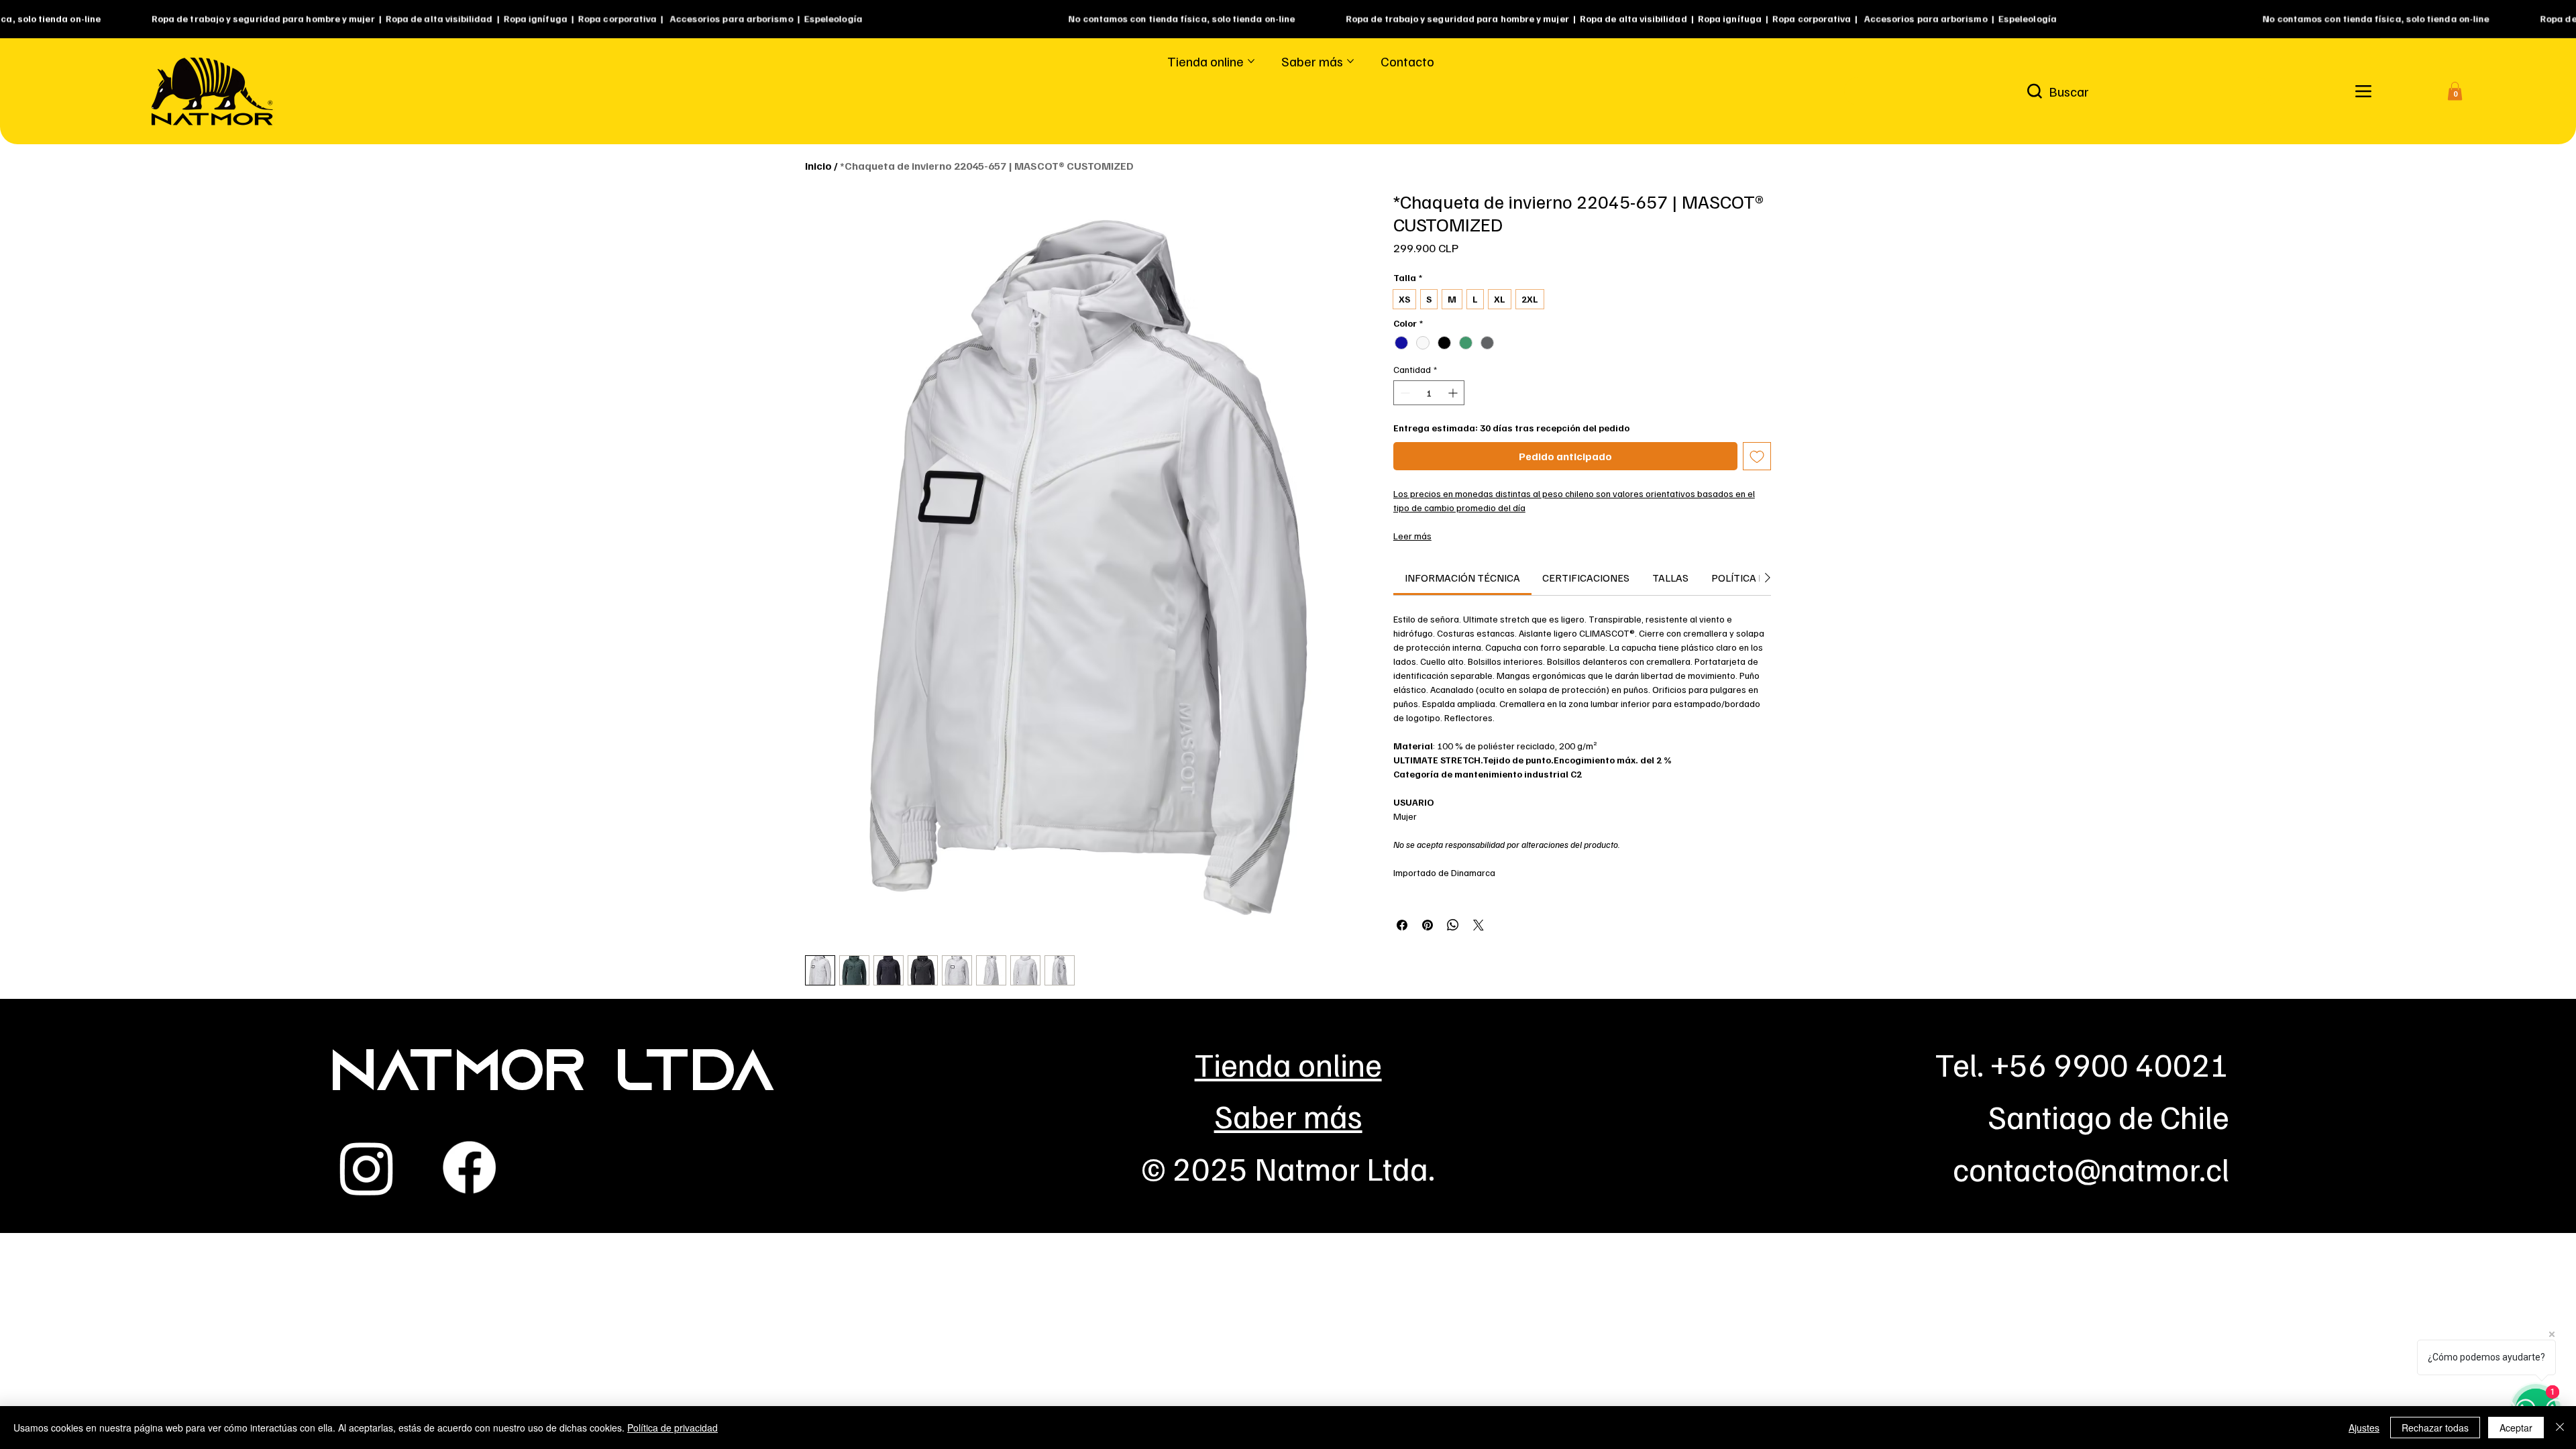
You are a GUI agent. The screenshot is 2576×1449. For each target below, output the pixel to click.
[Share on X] (1479, 925)
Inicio (818, 166)
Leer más (1412, 536)
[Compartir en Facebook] (1402, 925)
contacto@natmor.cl (2091, 1168)
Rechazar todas (2435, 1428)
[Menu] (2363, 92)
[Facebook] (469, 1168)
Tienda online (1288, 1064)
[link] (1462, 578)
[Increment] (1454, 393)
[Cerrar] (2560, 1428)
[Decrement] (1404, 393)
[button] (2455, 91)
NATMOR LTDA (552, 1076)
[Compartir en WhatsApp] (1453, 925)
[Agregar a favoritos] (1757, 456)
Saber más (1288, 1115)
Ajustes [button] (2364, 1428)
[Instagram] (367, 1168)
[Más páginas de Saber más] (1350, 61)
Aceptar (2516, 1428)
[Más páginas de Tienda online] (1251, 61)
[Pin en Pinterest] (1428, 925)
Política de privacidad (673, 1428)
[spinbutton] (1429, 393)
